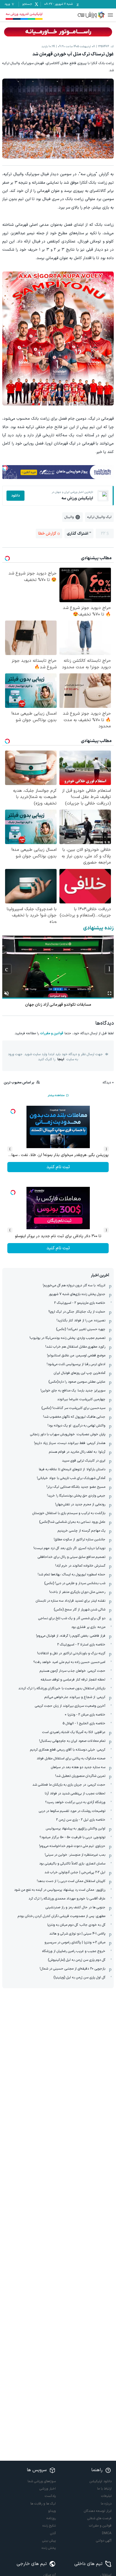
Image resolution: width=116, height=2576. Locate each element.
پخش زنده (49, 2548)
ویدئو (52, 2511)
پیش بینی (49, 2541)
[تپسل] (5, 468)
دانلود (15, 496)
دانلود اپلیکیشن (101, 2481)
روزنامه (51, 2518)
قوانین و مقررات (52, 1033)
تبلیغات (106, 2496)
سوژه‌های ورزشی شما (42, 2481)
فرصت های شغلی (99, 2518)
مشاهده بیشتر (56, 1095)
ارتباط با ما (104, 2489)
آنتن (53, 2533)
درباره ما (106, 2504)
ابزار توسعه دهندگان (98, 2511)
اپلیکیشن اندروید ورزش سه (24, 14)
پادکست (50, 2496)
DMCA (107, 2533)
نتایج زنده (49, 2526)
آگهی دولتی (104, 2541)
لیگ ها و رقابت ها (43, 2504)
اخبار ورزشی (48, 2489)
